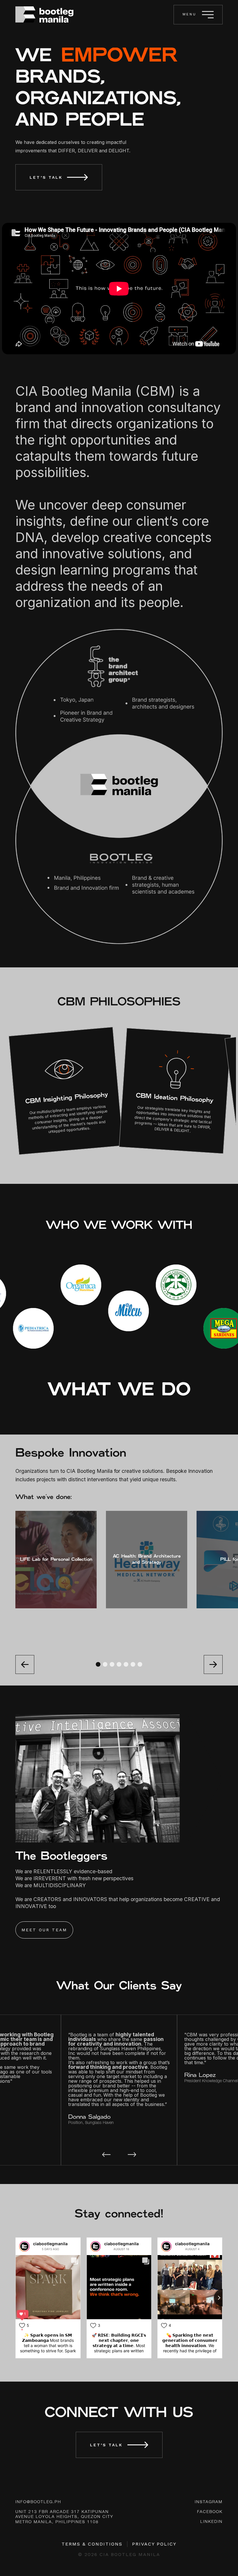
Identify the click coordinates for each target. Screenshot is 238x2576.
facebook (210, 2512)
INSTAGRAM (209, 2502)
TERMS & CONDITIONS (92, 2544)
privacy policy (154, 2544)
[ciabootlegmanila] (24, 2246)
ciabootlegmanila (50, 2244)
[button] (98, 1664)
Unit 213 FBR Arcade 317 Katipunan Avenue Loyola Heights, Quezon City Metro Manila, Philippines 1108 (64, 2517)
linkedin (211, 2522)
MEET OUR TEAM (44, 1930)
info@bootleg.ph (38, 2502)
